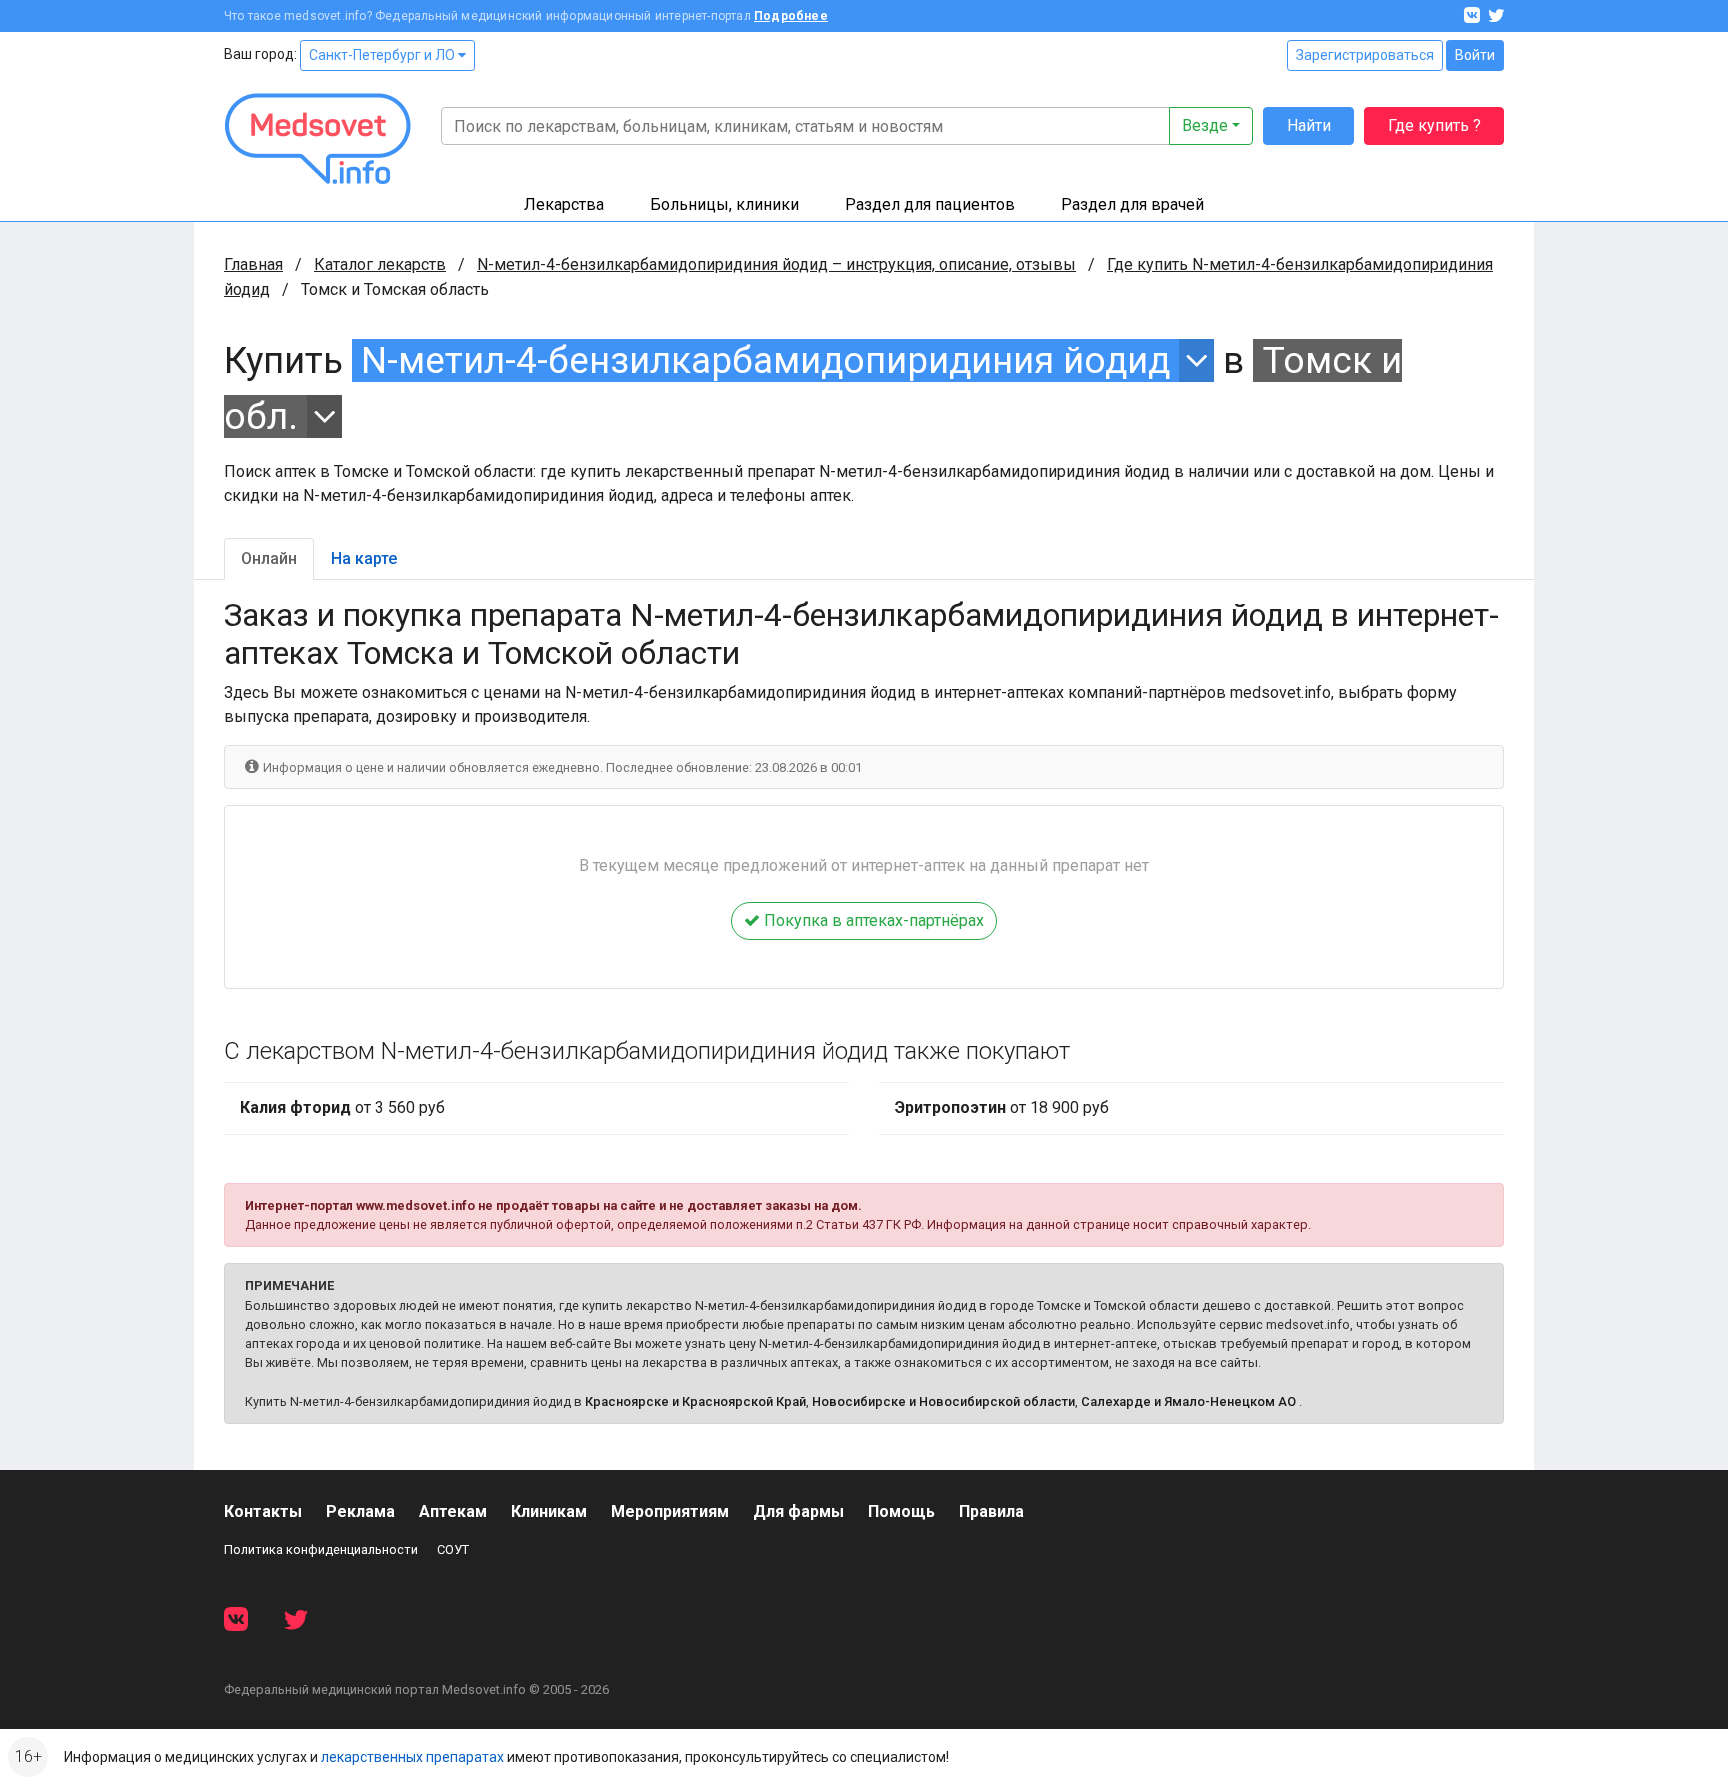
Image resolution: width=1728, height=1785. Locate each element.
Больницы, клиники (724, 204)
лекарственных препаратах (412, 1757)
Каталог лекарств (380, 264)
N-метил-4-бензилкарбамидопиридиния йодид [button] (765, 360)
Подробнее (791, 16)
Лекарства (564, 204)
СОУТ (453, 1549)
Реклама (360, 1511)
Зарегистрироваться (1365, 55)
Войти (1475, 55)
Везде (1205, 125)
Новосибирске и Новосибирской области (943, 1401)
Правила (991, 1511)
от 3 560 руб (342, 1107)
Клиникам (549, 1511)
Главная (253, 264)
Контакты (263, 1511)
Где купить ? (1434, 125)
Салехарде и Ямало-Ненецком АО (1188, 1401)
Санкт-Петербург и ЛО (383, 55)
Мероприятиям (670, 1511)
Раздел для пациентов (930, 204)
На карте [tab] (364, 558)
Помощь (901, 1511)
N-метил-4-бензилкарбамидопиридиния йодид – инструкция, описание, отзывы (776, 264)
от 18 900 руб (1002, 1107)
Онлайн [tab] (269, 558)
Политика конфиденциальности (321, 1549)
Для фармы (798, 1511)
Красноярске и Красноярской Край (695, 1401)
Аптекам (453, 1511)
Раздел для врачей (1132, 204)
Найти (1309, 125)
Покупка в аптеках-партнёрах (872, 920)
